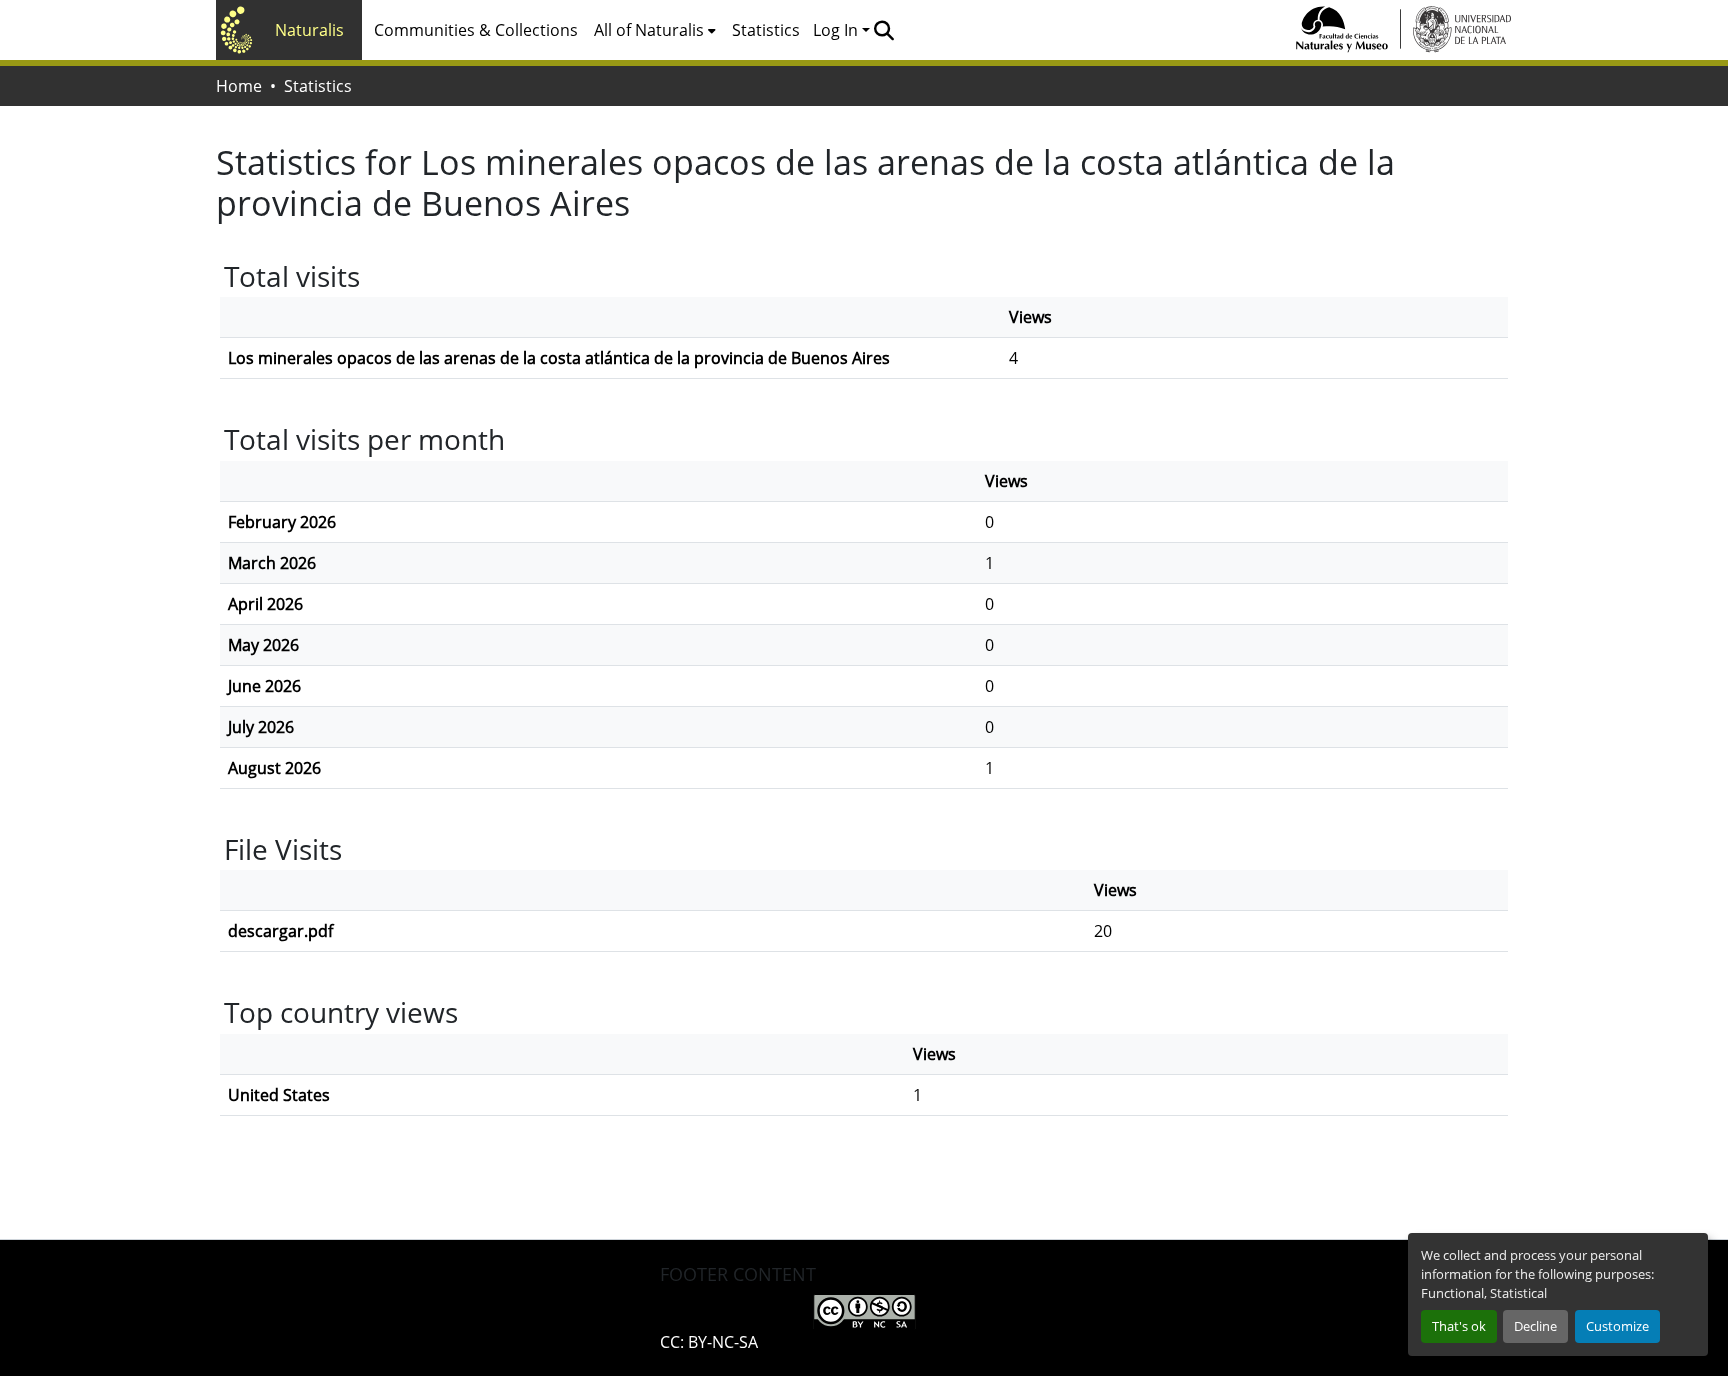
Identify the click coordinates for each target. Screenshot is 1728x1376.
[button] (883, 30)
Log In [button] (837, 30)
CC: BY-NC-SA (709, 1342)
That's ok (1459, 1326)
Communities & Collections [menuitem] (476, 30)
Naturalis (309, 30)
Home (239, 86)
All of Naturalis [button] (649, 30)
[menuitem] (655, 30)
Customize (1617, 1326)
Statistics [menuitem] (766, 30)
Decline (1535, 1326)
